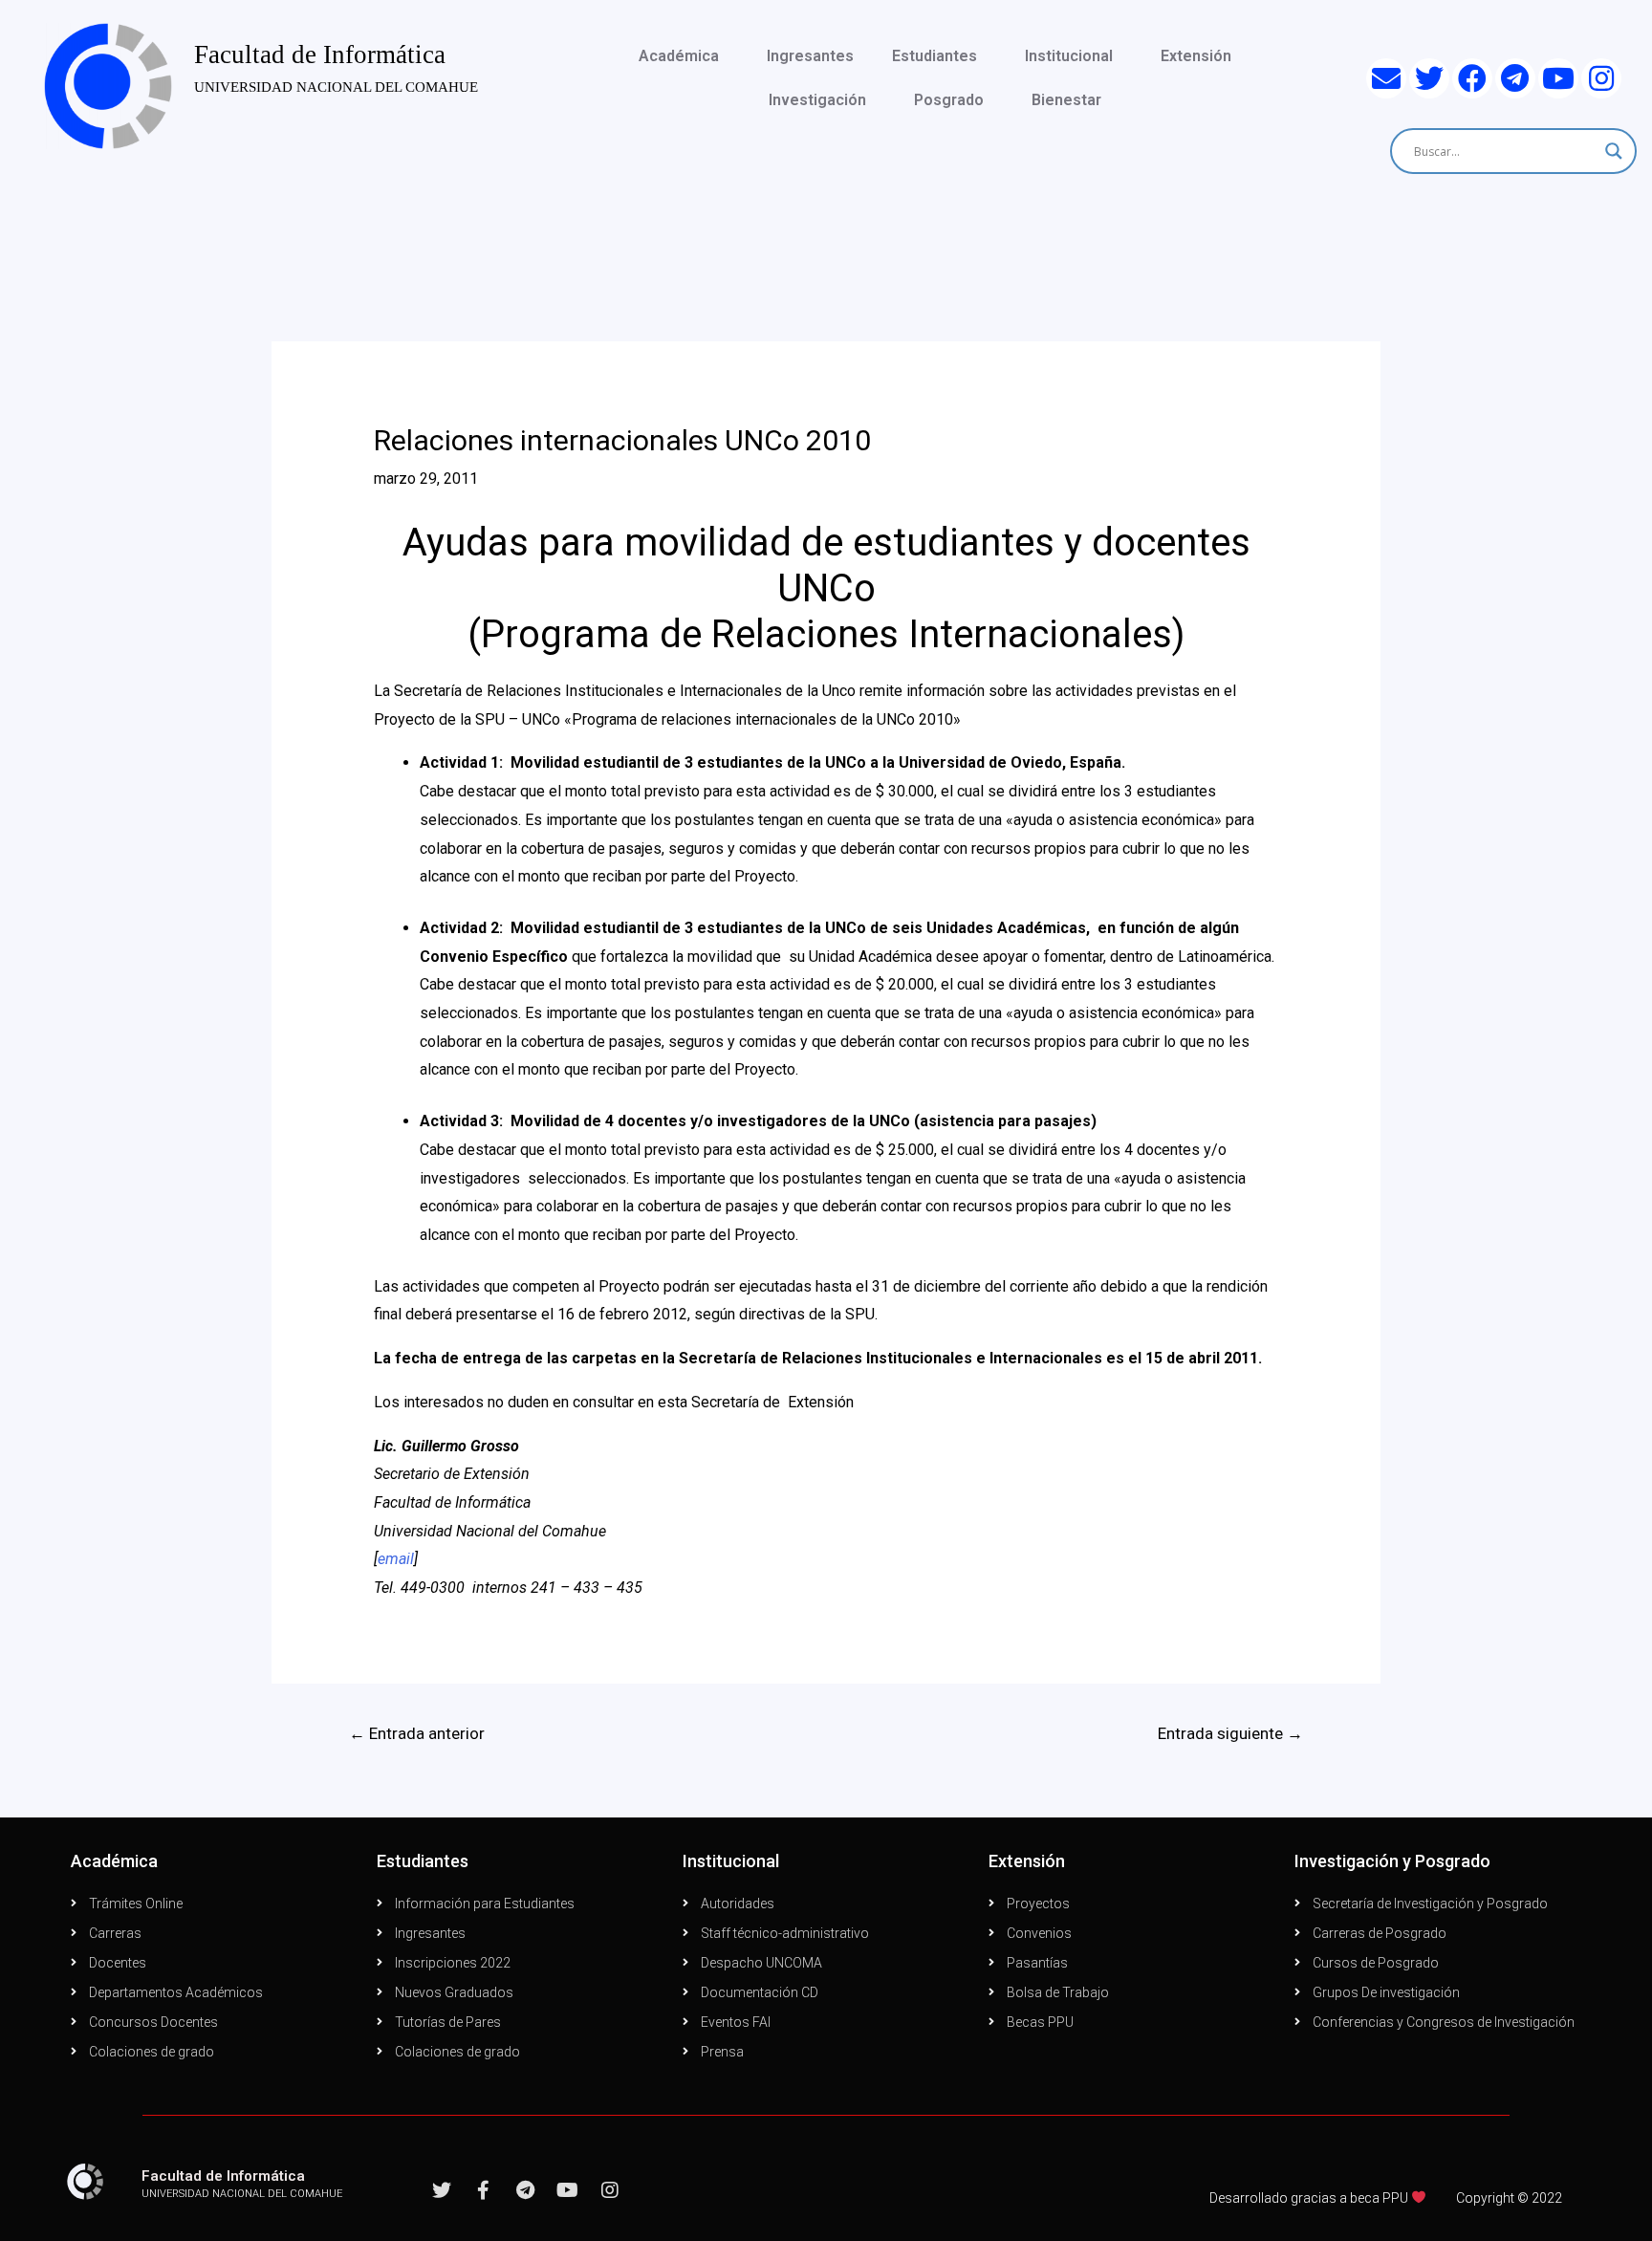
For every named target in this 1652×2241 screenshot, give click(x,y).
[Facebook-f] (484, 2190)
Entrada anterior (417, 1733)
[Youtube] (1558, 78)
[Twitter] (1429, 78)
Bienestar (1066, 100)
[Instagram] (1601, 78)
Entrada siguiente (1230, 1733)
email (396, 1559)
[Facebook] (1472, 78)
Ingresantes (810, 56)
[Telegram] (1515, 78)
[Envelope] (1386, 78)
